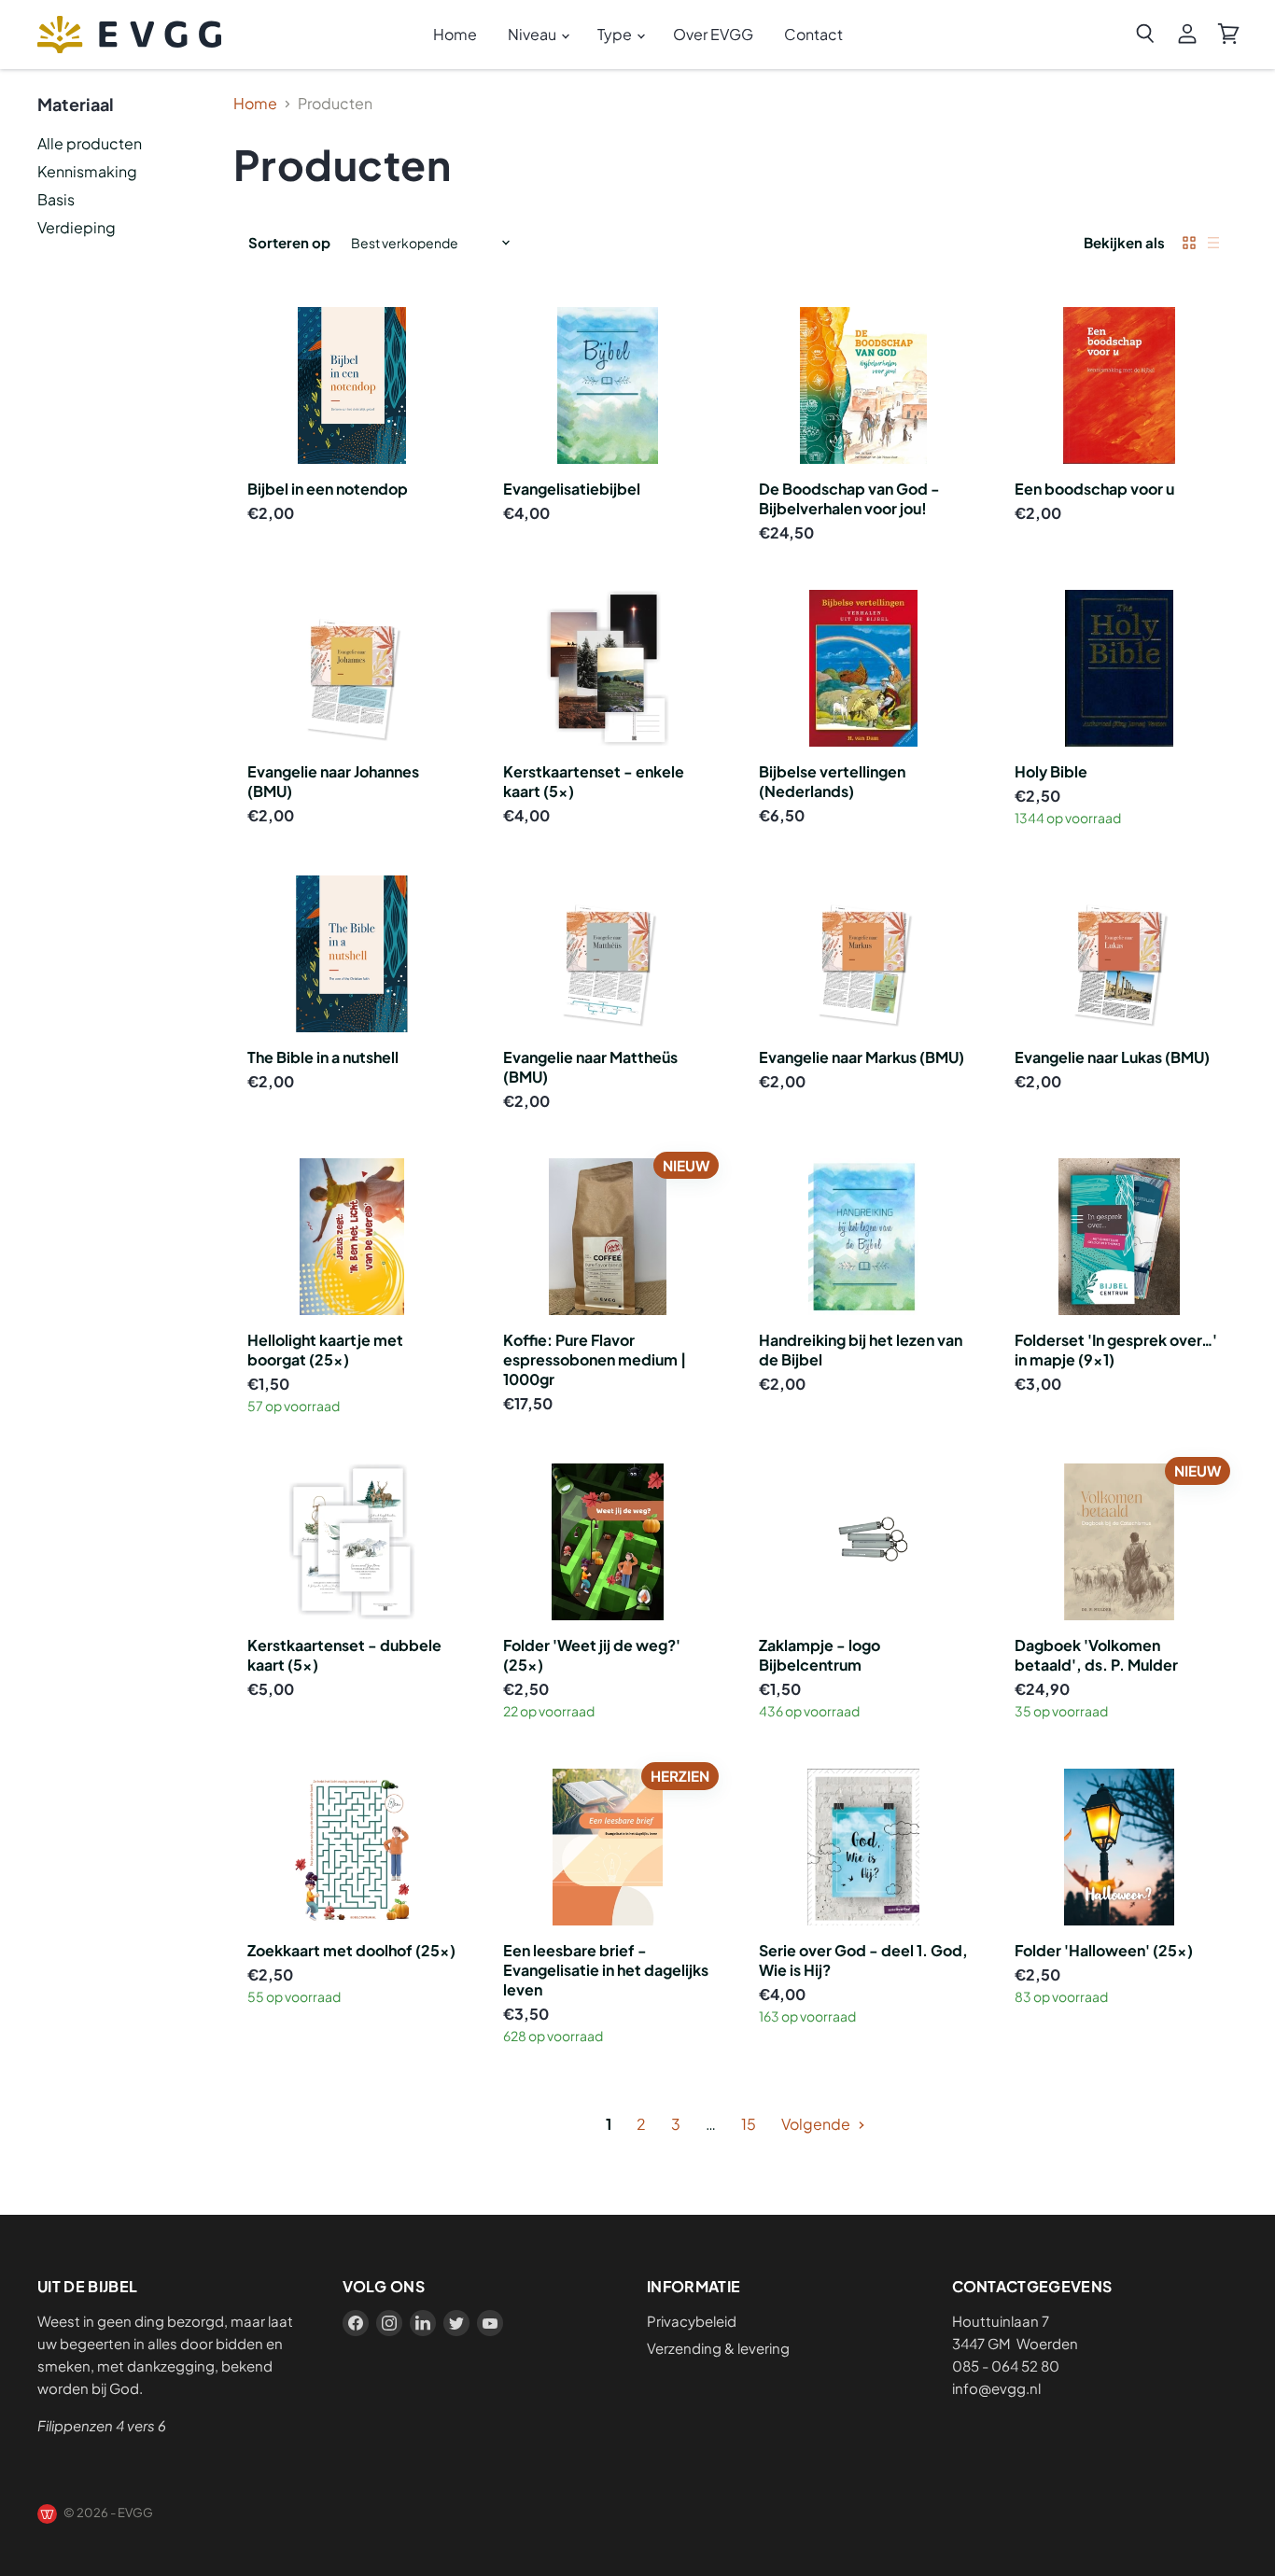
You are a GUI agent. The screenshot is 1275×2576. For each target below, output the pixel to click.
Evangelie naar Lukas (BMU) (1112, 1057)
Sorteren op (289, 242)
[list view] (1213, 243)
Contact (813, 34)
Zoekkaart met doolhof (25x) (351, 1950)
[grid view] (1189, 243)
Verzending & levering (718, 2348)
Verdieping (77, 227)
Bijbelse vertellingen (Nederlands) (832, 781)
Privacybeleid (692, 2321)
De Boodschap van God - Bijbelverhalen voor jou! (849, 498)
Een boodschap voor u (1094, 489)
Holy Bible (1051, 771)
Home (455, 34)
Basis (56, 199)
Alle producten (90, 143)
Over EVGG (713, 34)
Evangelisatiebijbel (572, 489)
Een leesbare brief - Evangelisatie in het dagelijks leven (606, 1970)
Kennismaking (87, 171)
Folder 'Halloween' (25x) (1104, 1950)
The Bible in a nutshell (323, 1057)
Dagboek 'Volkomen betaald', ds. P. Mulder (1096, 1655)
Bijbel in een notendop (328, 489)
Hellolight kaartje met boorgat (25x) (325, 1350)
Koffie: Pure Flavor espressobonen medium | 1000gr (595, 1359)
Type (616, 34)
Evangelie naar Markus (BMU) (862, 1057)
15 (749, 2124)
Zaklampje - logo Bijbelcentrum (820, 1655)
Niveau (533, 34)
